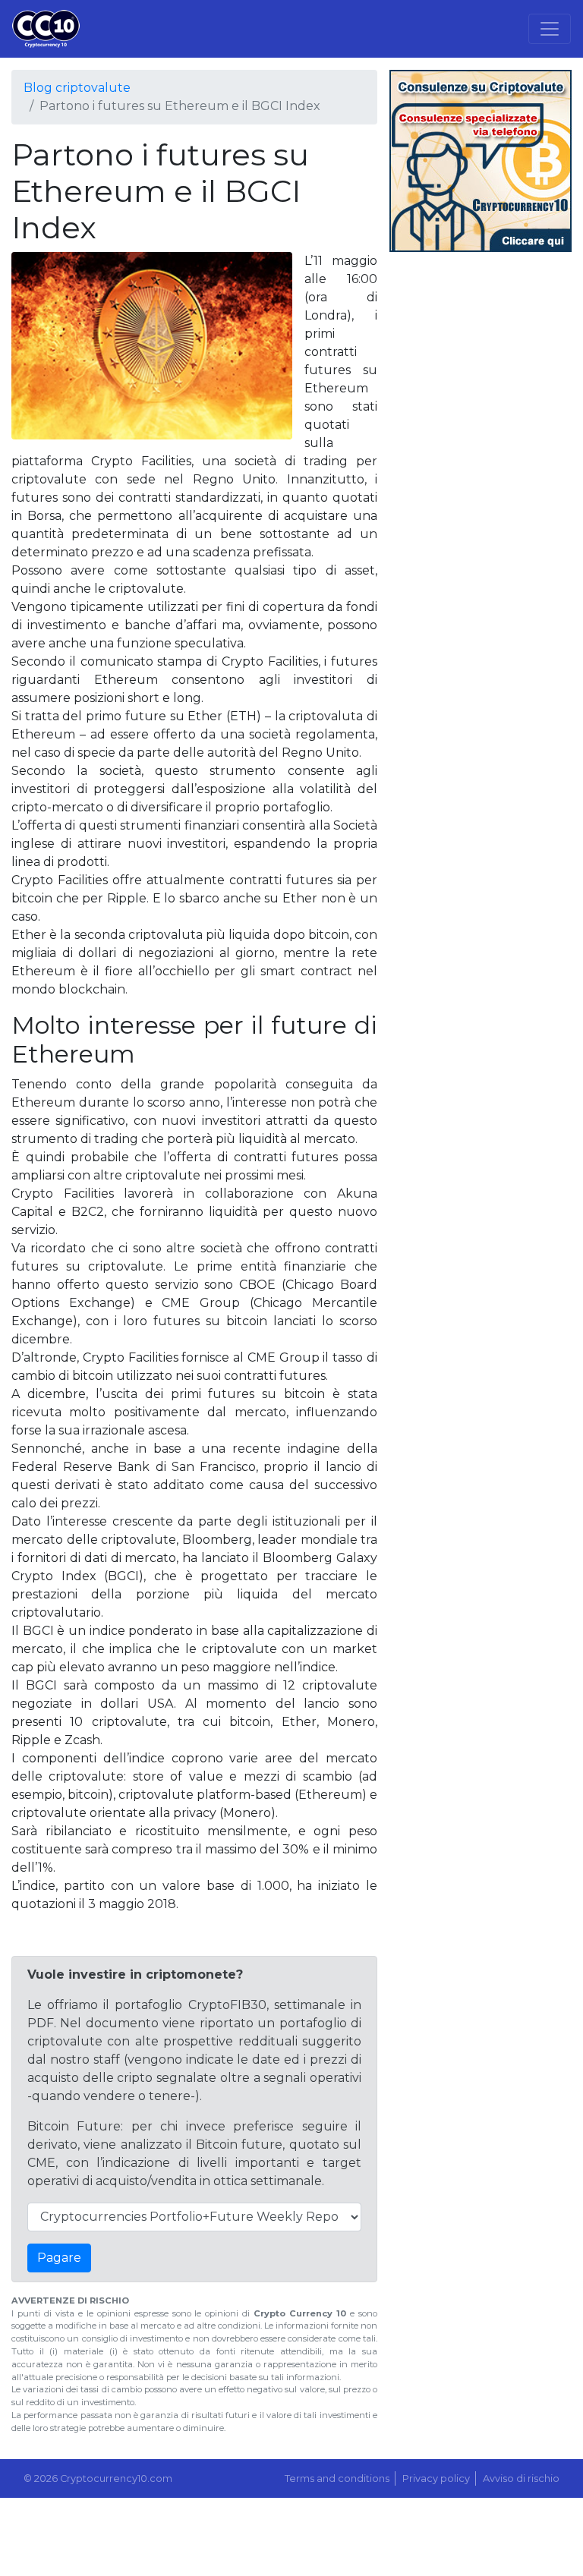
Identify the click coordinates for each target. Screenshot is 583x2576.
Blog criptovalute (77, 88)
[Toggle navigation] (550, 29)
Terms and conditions (337, 2478)
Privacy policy (436, 2478)
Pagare (59, 2258)
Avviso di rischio (521, 2478)
